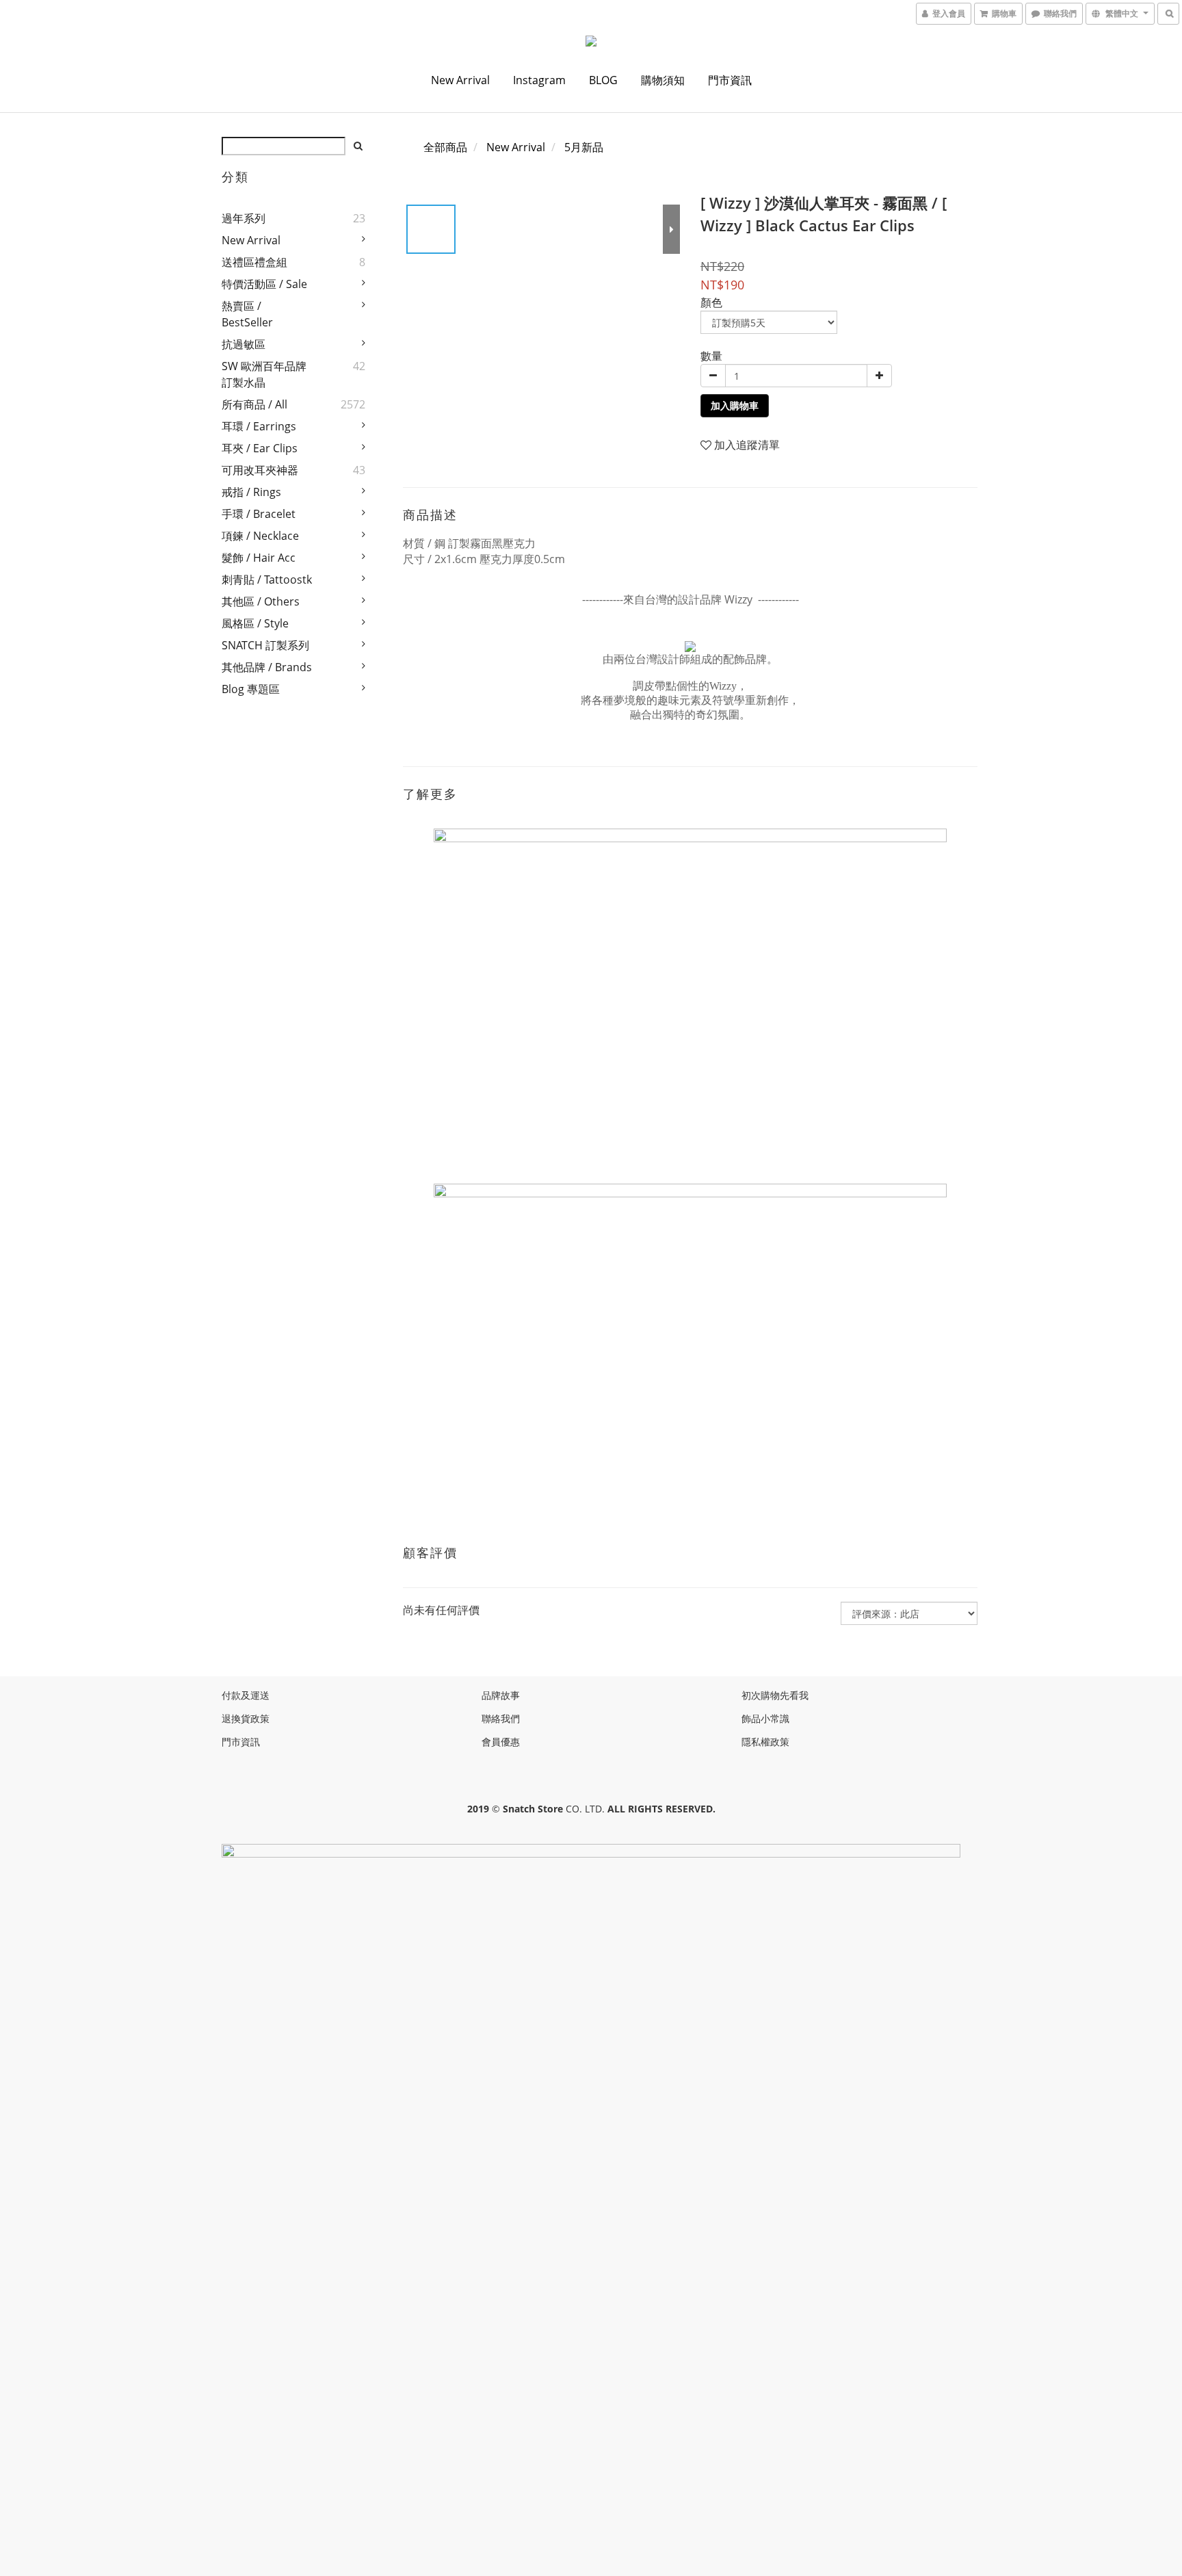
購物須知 (663, 80)
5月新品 (584, 147)
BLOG (603, 80)
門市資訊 (730, 80)
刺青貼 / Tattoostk (267, 580)
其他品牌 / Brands (267, 667)
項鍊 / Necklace (260, 536)
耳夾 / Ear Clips (260, 448)
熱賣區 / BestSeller (247, 314)
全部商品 (445, 147)
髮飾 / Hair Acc (259, 558)
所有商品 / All (254, 404)
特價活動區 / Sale (264, 284)
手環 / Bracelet (259, 514)
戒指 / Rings (251, 492)
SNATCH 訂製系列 (265, 645)
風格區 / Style (255, 623)
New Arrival (460, 80)
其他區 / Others (261, 601)
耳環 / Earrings (259, 426)
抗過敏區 (244, 344)
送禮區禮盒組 (254, 262)
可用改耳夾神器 (260, 470)
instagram (539, 80)
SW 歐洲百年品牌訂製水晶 (264, 374)
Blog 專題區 (251, 689)
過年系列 (244, 218)
